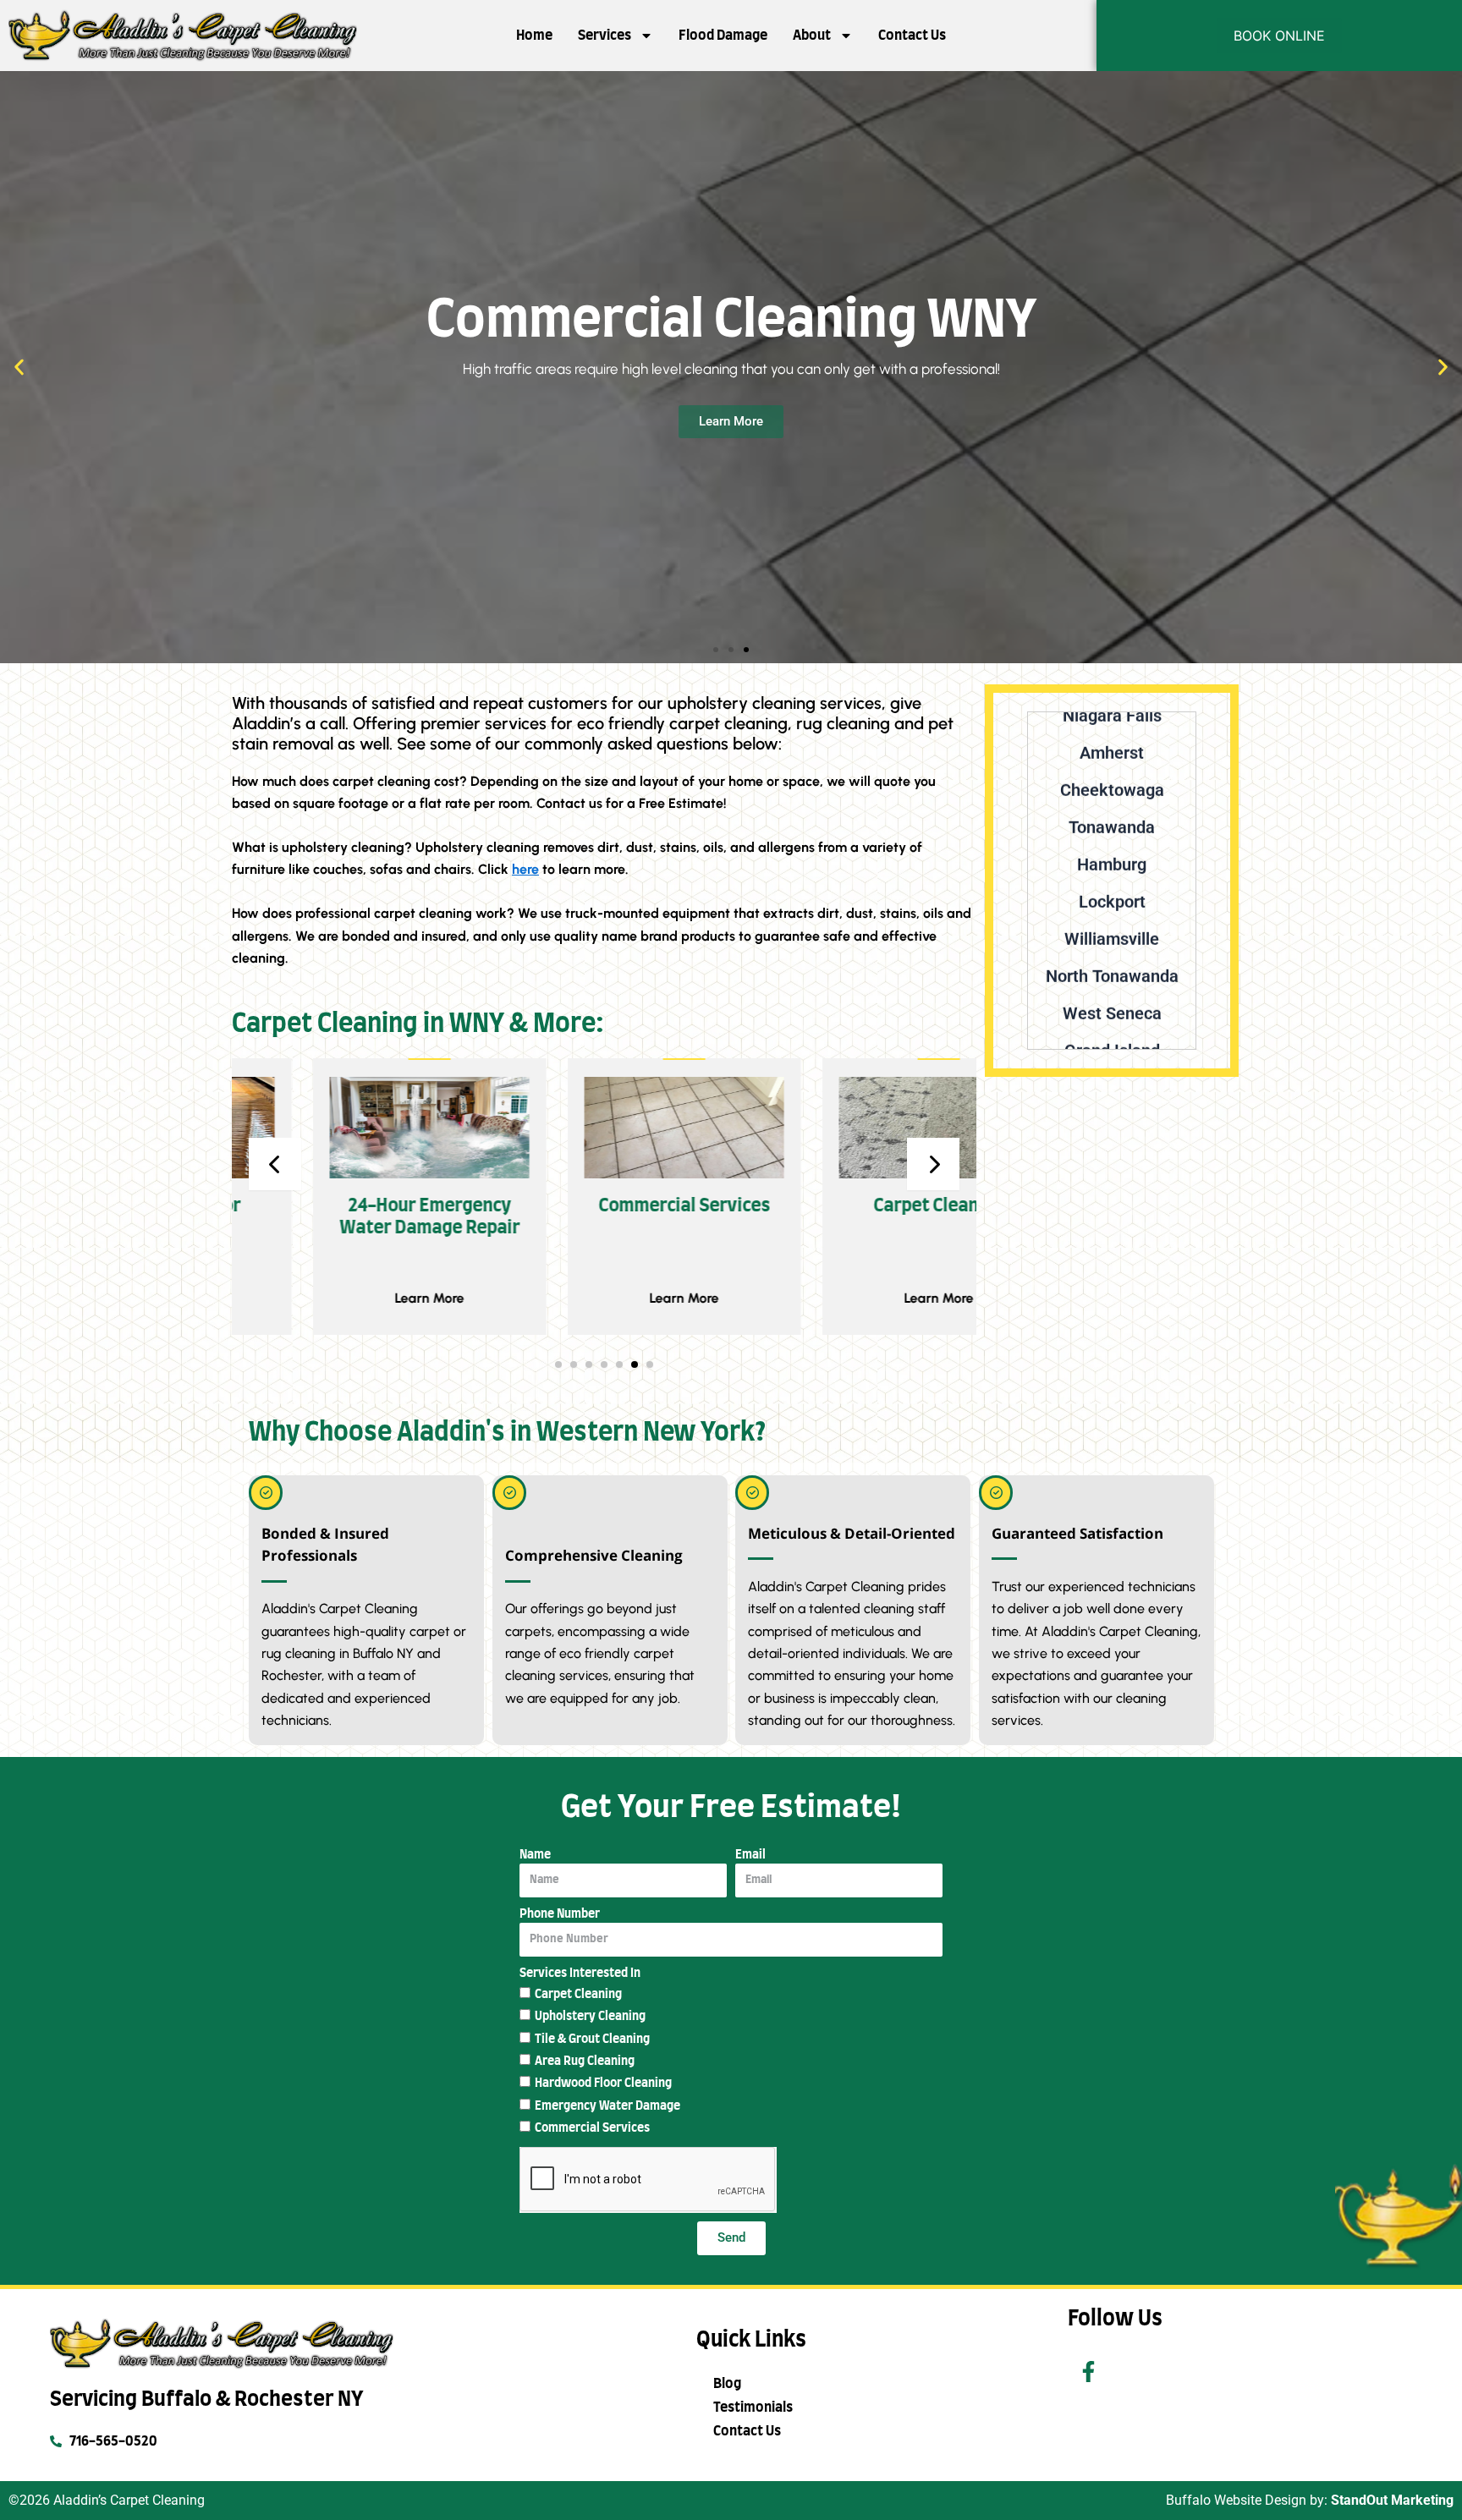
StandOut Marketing (1392, 2500)
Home (534, 36)
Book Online (1279, 36)
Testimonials (753, 2407)
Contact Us (912, 36)
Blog (727, 2384)
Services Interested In (580, 1974)
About (812, 36)
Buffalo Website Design (1236, 2500)
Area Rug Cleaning (585, 2062)
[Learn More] (349, 1127)
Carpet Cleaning (578, 1995)
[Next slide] (933, 1164)
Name (535, 1855)
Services (605, 36)
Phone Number (560, 1914)
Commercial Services (592, 2128)
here (525, 869)
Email (750, 1855)
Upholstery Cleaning (590, 2017)
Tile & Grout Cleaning (592, 2040)
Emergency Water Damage (607, 2106)
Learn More (349, 1298)
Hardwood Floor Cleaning (603, 2084)
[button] (19, 367)
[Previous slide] (275, 1164)
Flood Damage (723, 36)
